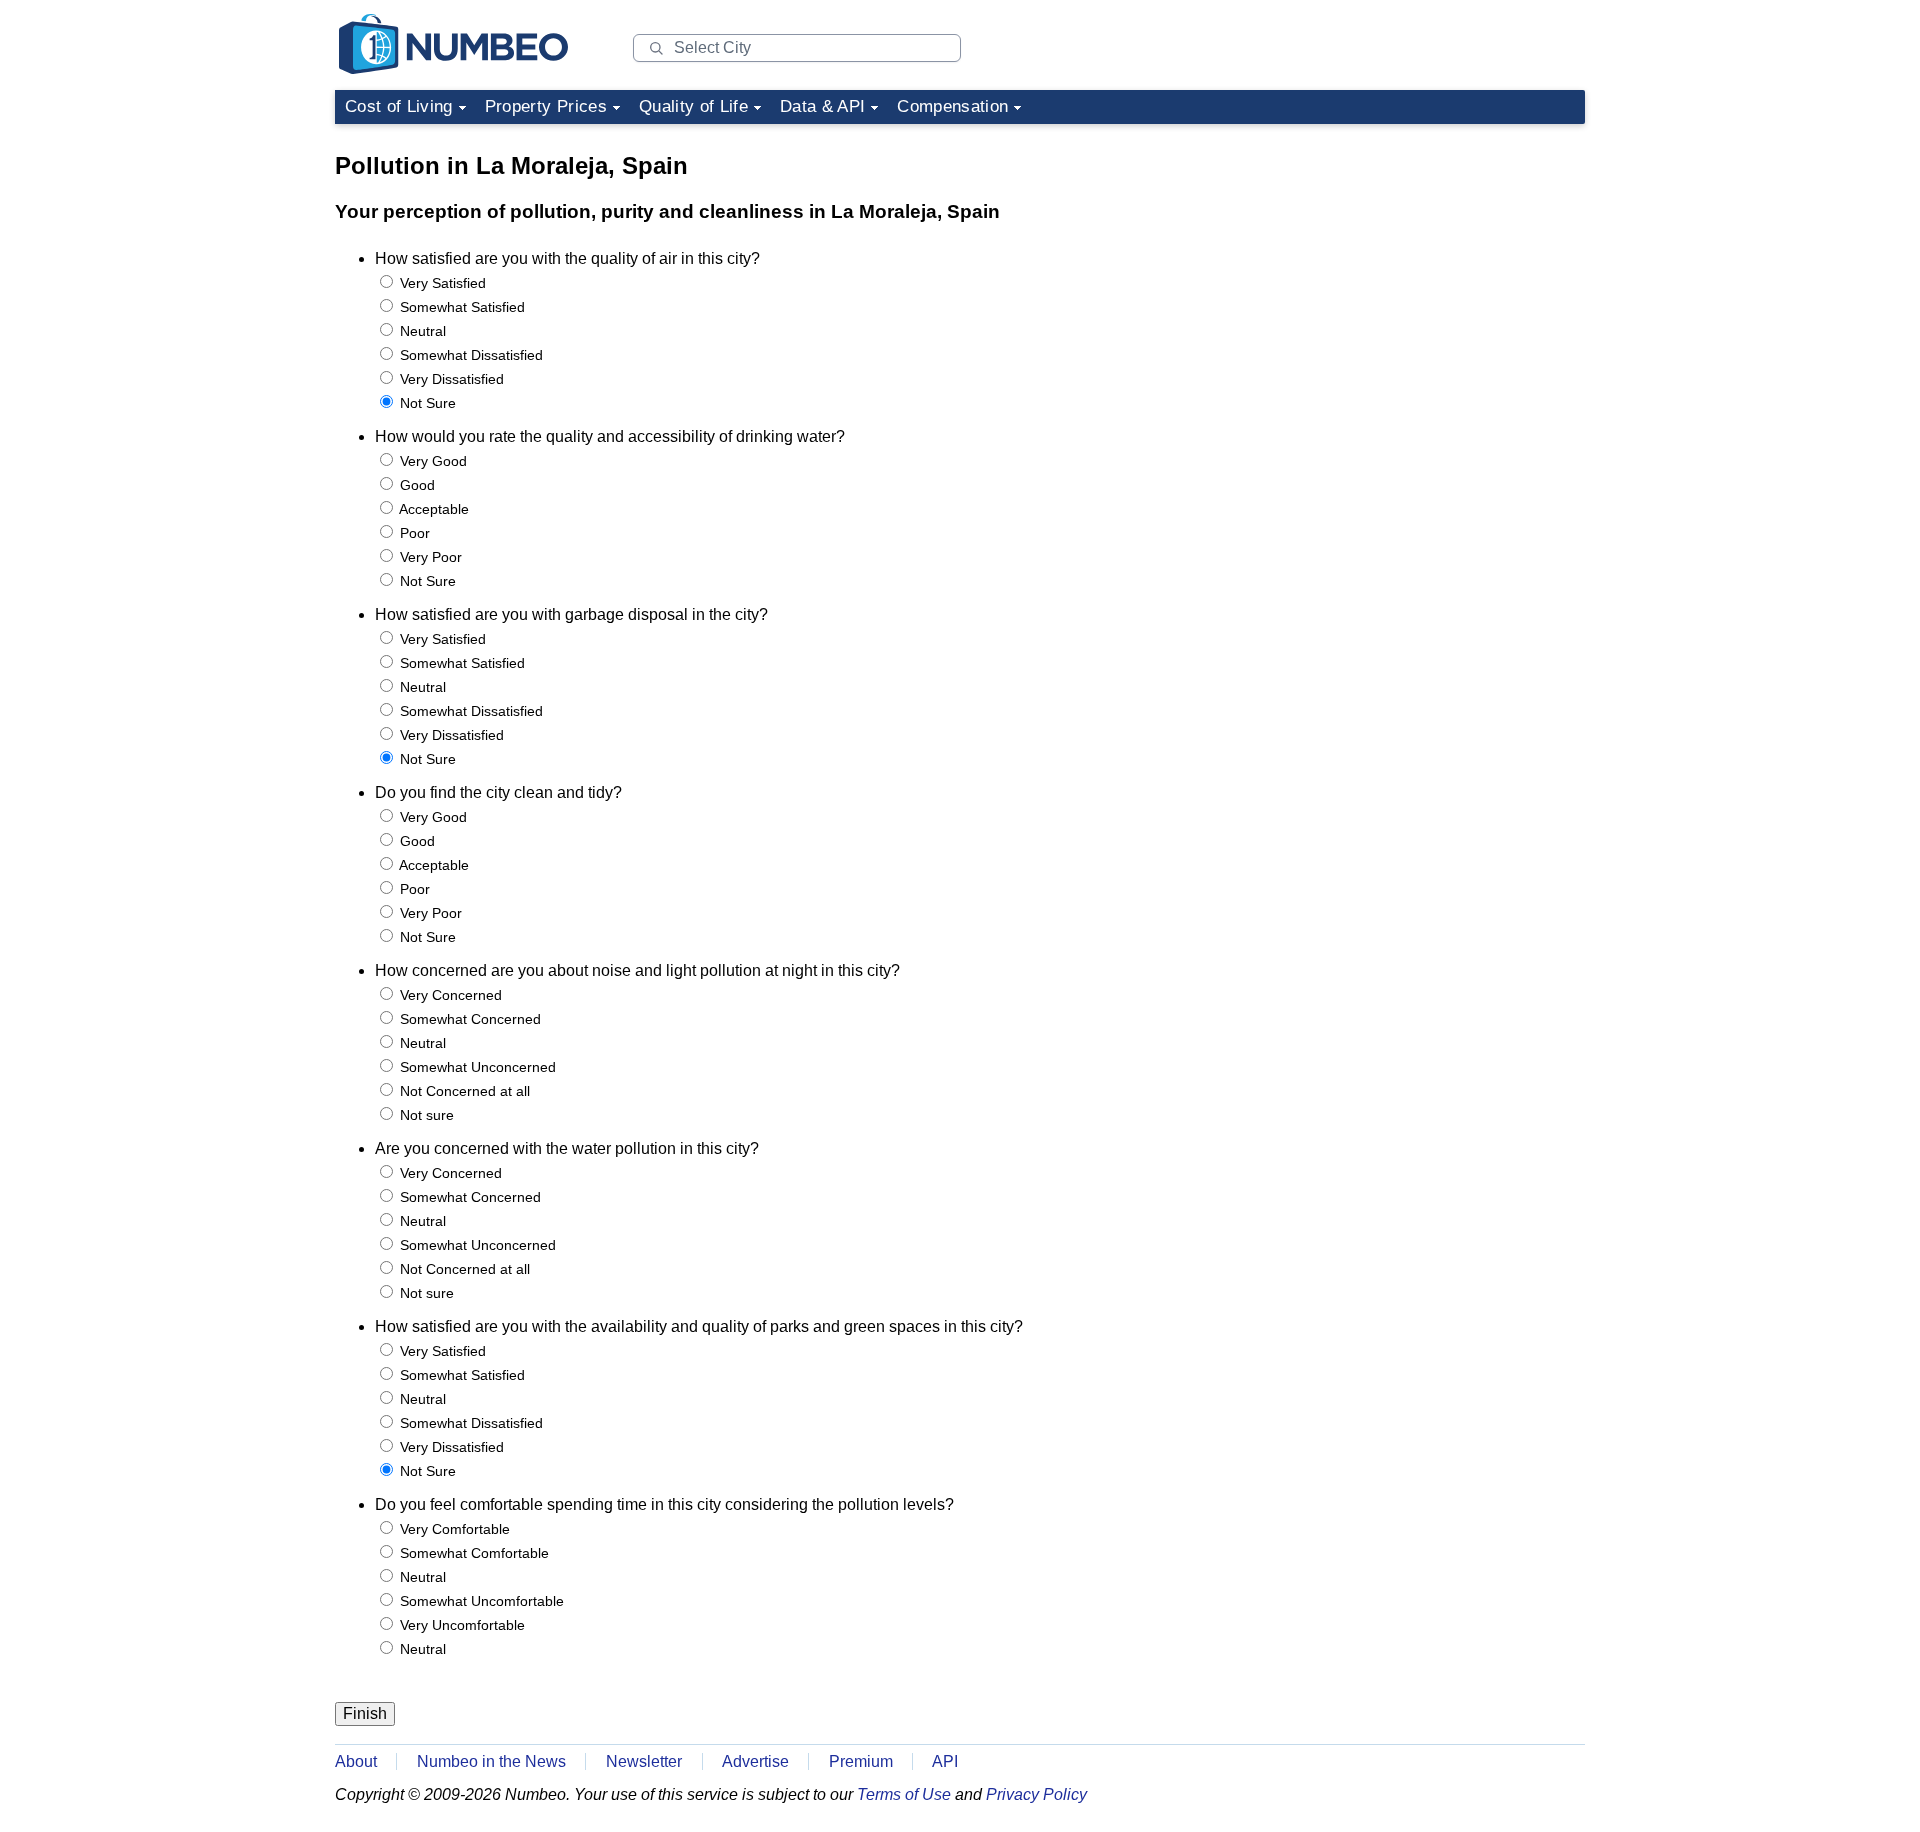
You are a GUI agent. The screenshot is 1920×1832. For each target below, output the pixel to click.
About (356, 1761)
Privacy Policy (1036, 1794)
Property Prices (546, 106)
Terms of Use (904, 1794)
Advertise (755, 1761)
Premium (861, 1761)
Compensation (952, 106)
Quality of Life (693, 106)
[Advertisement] (1435, 258)
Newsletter (644, 1761)
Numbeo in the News (491, 1761)
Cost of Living (399, 106)
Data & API (822, 106)
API (945, 1761)
